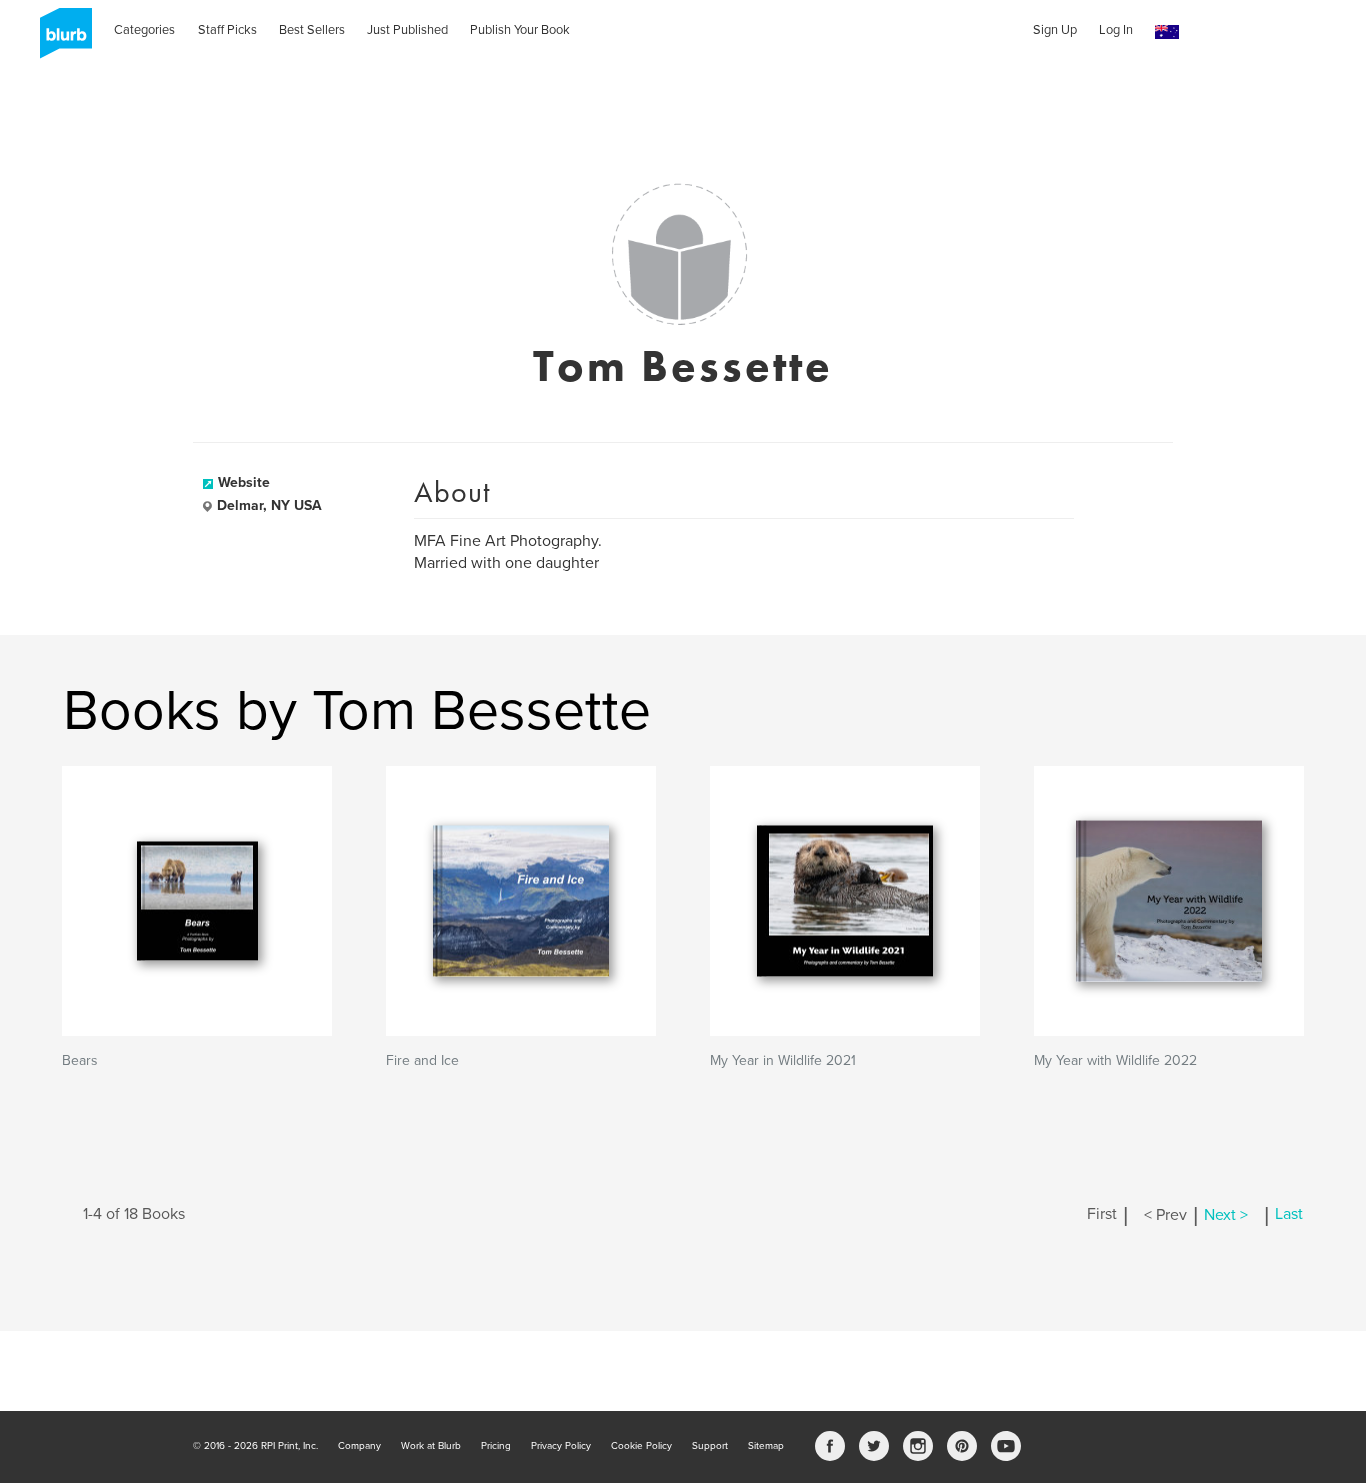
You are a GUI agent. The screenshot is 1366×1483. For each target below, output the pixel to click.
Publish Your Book (520, 30)
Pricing (496, 1446)
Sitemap (766, 1446)
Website (244, 482)
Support (710, 1446)
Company (359, 1446)
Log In (1116, 30)
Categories (144, 30)
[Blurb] (60, 40)
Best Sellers (312, 30)
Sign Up (1055, 30)
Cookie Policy (641, 1446)
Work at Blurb (431, 1446)
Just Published (407, 30)
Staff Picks (227, 30)
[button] (1167, 32)
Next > (1226, 1215)
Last (1289, 1215)
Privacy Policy (561, 1446)
